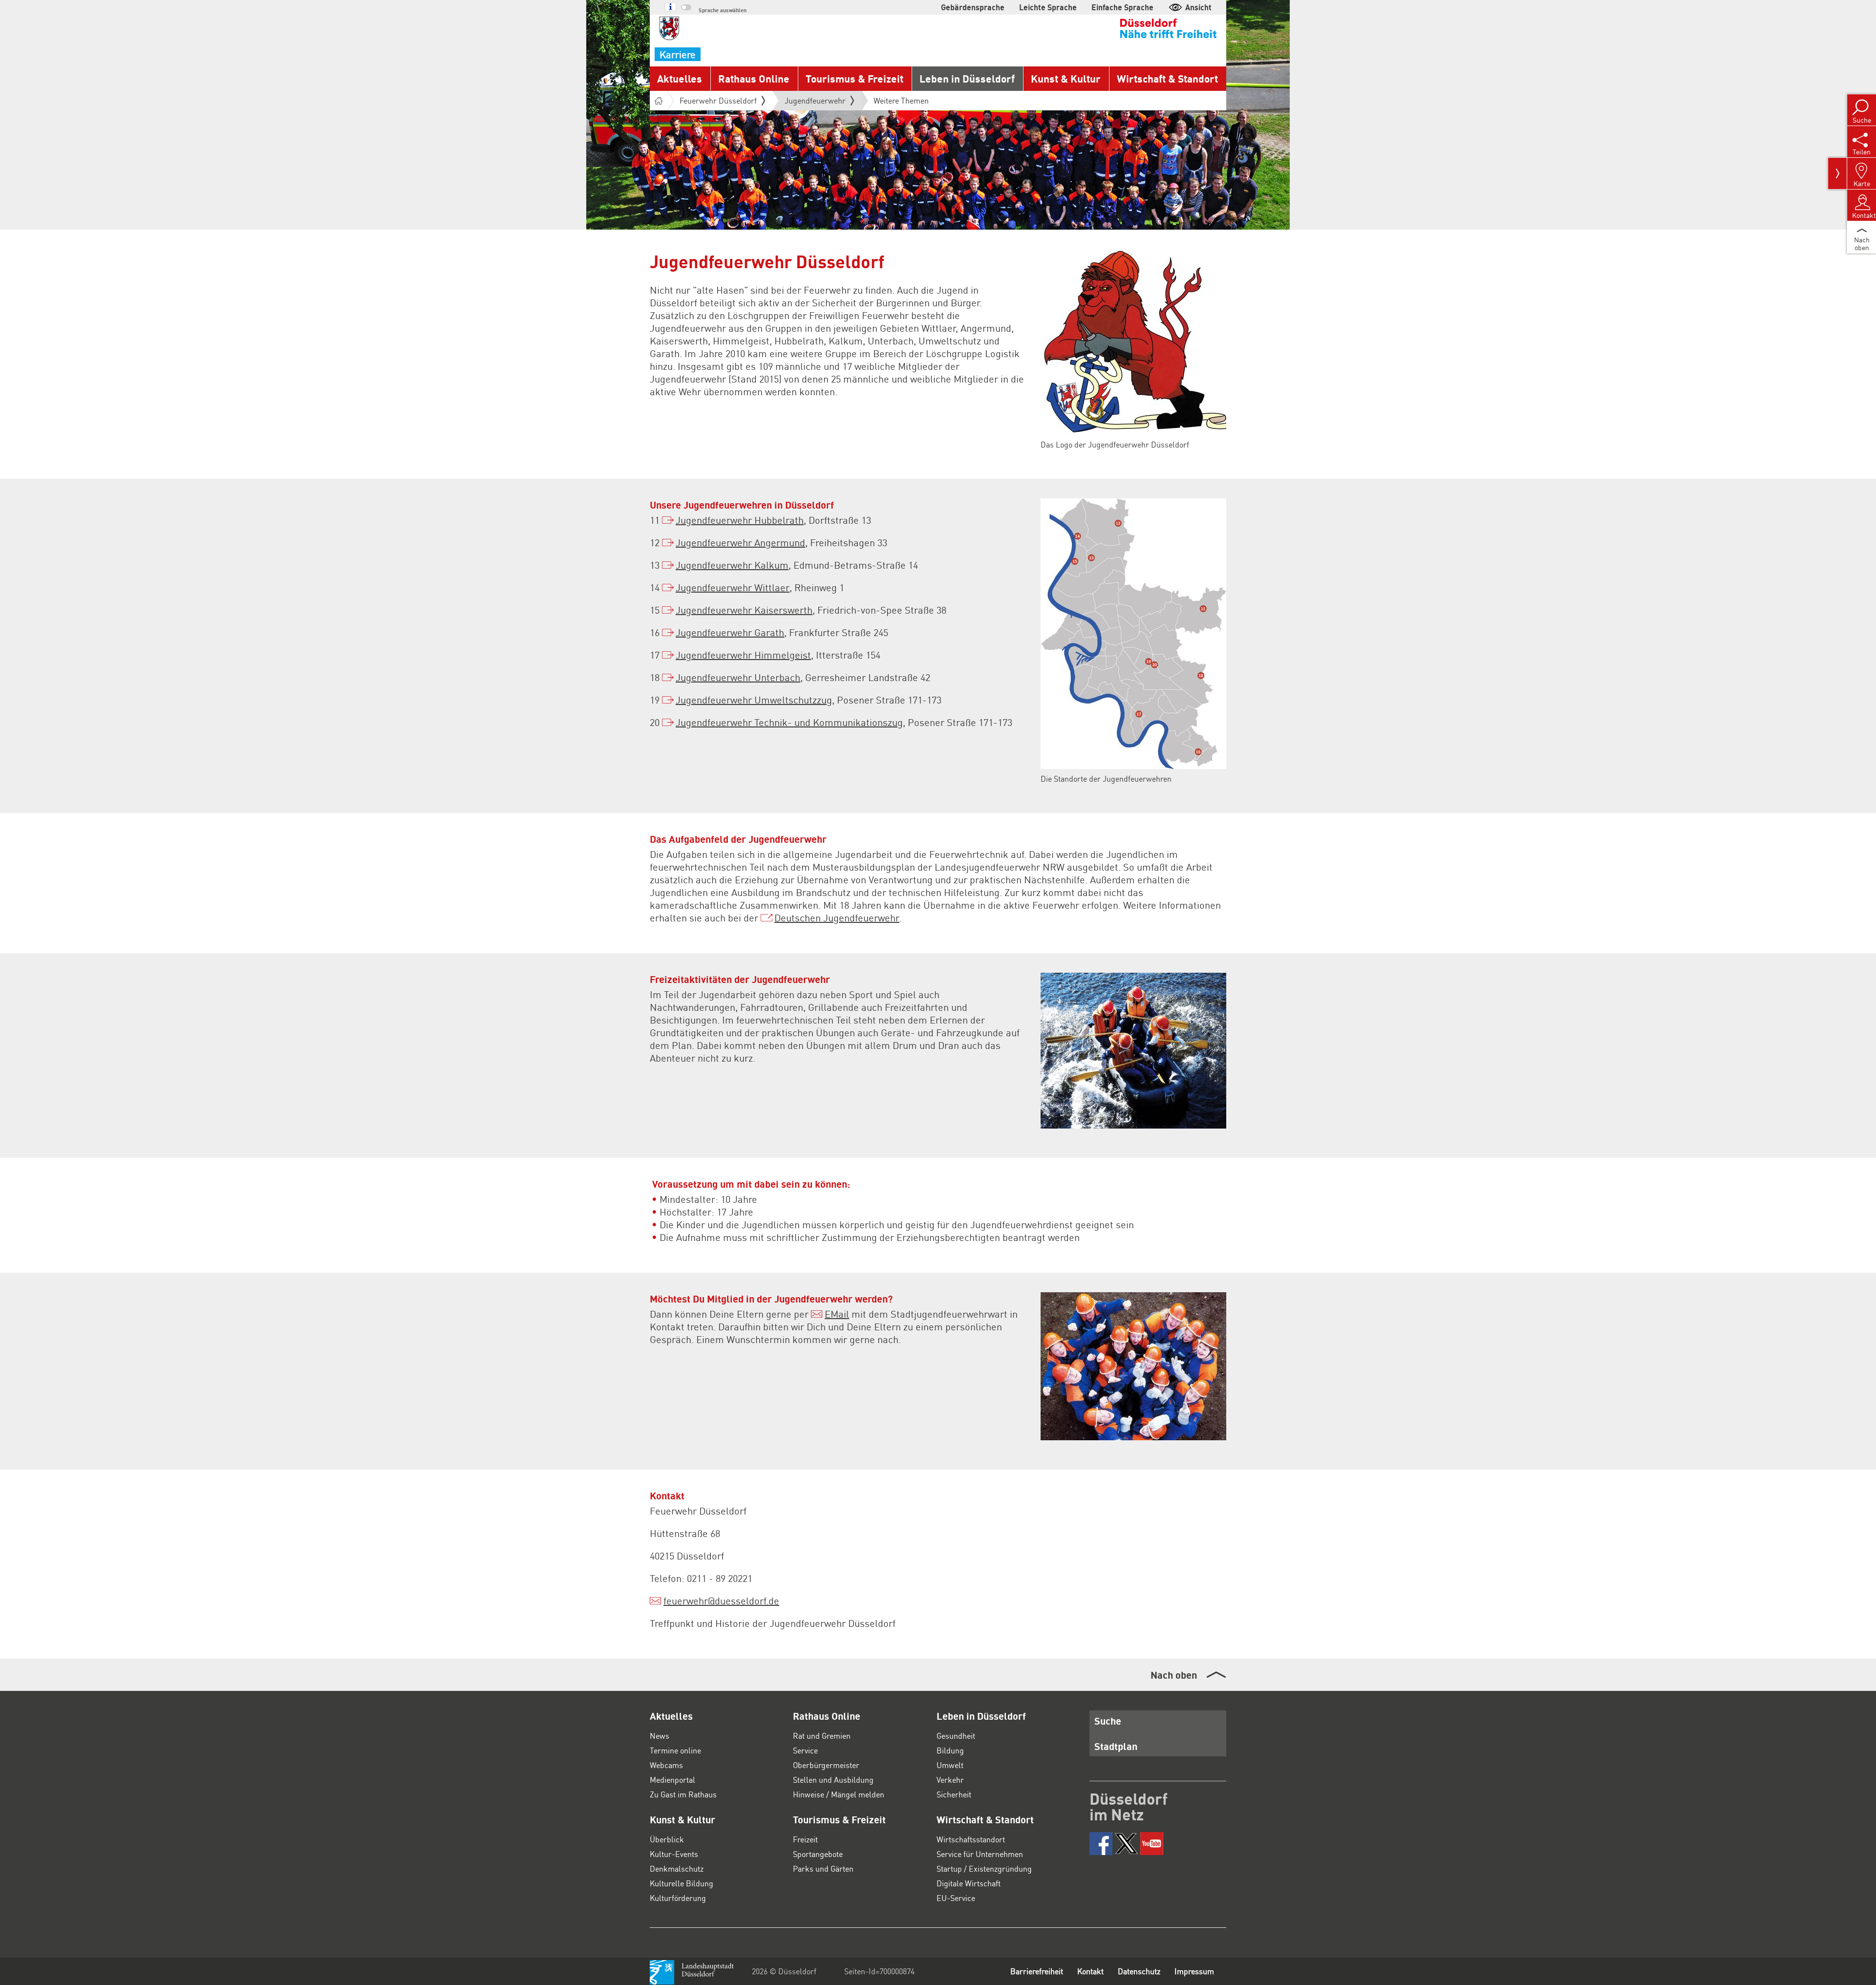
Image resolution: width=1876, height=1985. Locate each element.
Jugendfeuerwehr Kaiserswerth (744, 610)
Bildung (950, 1750)
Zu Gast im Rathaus (683, 1794)
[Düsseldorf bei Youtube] (1152, 1844)
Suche (1108, 1721)
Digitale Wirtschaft (969, 1883)
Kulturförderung (678, 1898)
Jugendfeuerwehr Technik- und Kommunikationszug (789, 722)
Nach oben (1174, 1675)
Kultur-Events (674, 1854)
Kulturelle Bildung (682, 1883)
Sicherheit (954, 1794)
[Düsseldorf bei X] (1126, 1844)
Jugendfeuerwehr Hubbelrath (740, 520)
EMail (837, 1314)
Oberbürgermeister (826, 1765)
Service (805, 1750)
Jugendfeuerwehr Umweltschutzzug (754, 700)
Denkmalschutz (677, 1868)
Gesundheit (956, 1736)
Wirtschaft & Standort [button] (1167, 78)
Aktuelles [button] (680, 78)
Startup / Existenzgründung (984, 1868)
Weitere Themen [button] (901, 100)
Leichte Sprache (1048, 7)
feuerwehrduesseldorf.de (721, 1601)
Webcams (666, 1765)
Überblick (667, 1839)
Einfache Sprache (1122, 7)
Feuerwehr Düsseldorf (718, 100)
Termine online (675, 1750)
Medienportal (672, 1780)
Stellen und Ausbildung (833, 1780)
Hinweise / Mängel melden (839, 1794)
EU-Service (956, 1898)
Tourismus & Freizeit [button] (854, 78)
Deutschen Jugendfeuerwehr (837, 918)
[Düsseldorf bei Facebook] (1101, 1844)
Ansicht (1198, 7)
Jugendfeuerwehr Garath (730, 632)
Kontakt (1090, 1971)
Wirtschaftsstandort (971, 1839)
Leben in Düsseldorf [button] (967, 78)
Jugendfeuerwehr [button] (815, 103)
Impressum (1194, 1971)
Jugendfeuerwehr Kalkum (732, 565)
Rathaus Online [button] (754, 78)
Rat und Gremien (822, 1736)
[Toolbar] (1837, 173)
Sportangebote (818, 1854)
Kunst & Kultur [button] (1066, 78)
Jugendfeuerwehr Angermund (740, 542)
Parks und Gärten (823, 1868)
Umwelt (950, 1765)
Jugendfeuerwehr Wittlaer (733, 587)
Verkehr (950, 1780)
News (660, 1736)
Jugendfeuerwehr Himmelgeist (743, 655)
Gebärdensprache (973, 7)
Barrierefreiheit (1037, 1971)
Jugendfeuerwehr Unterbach (738, 677)
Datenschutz (1139, 1971)
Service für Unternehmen (980, 1854)
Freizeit (805, 1839)
